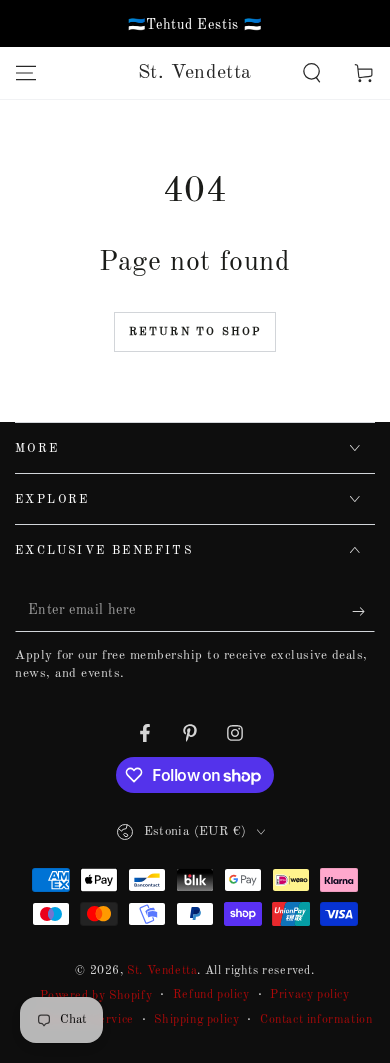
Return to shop (195, 332)
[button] (312, 73)
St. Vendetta (162, 971)
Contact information (316, 1020)
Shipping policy (196, 1020)
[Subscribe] (363, 612)
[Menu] (26, 73)
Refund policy (211, 995)
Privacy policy (309, 995)
